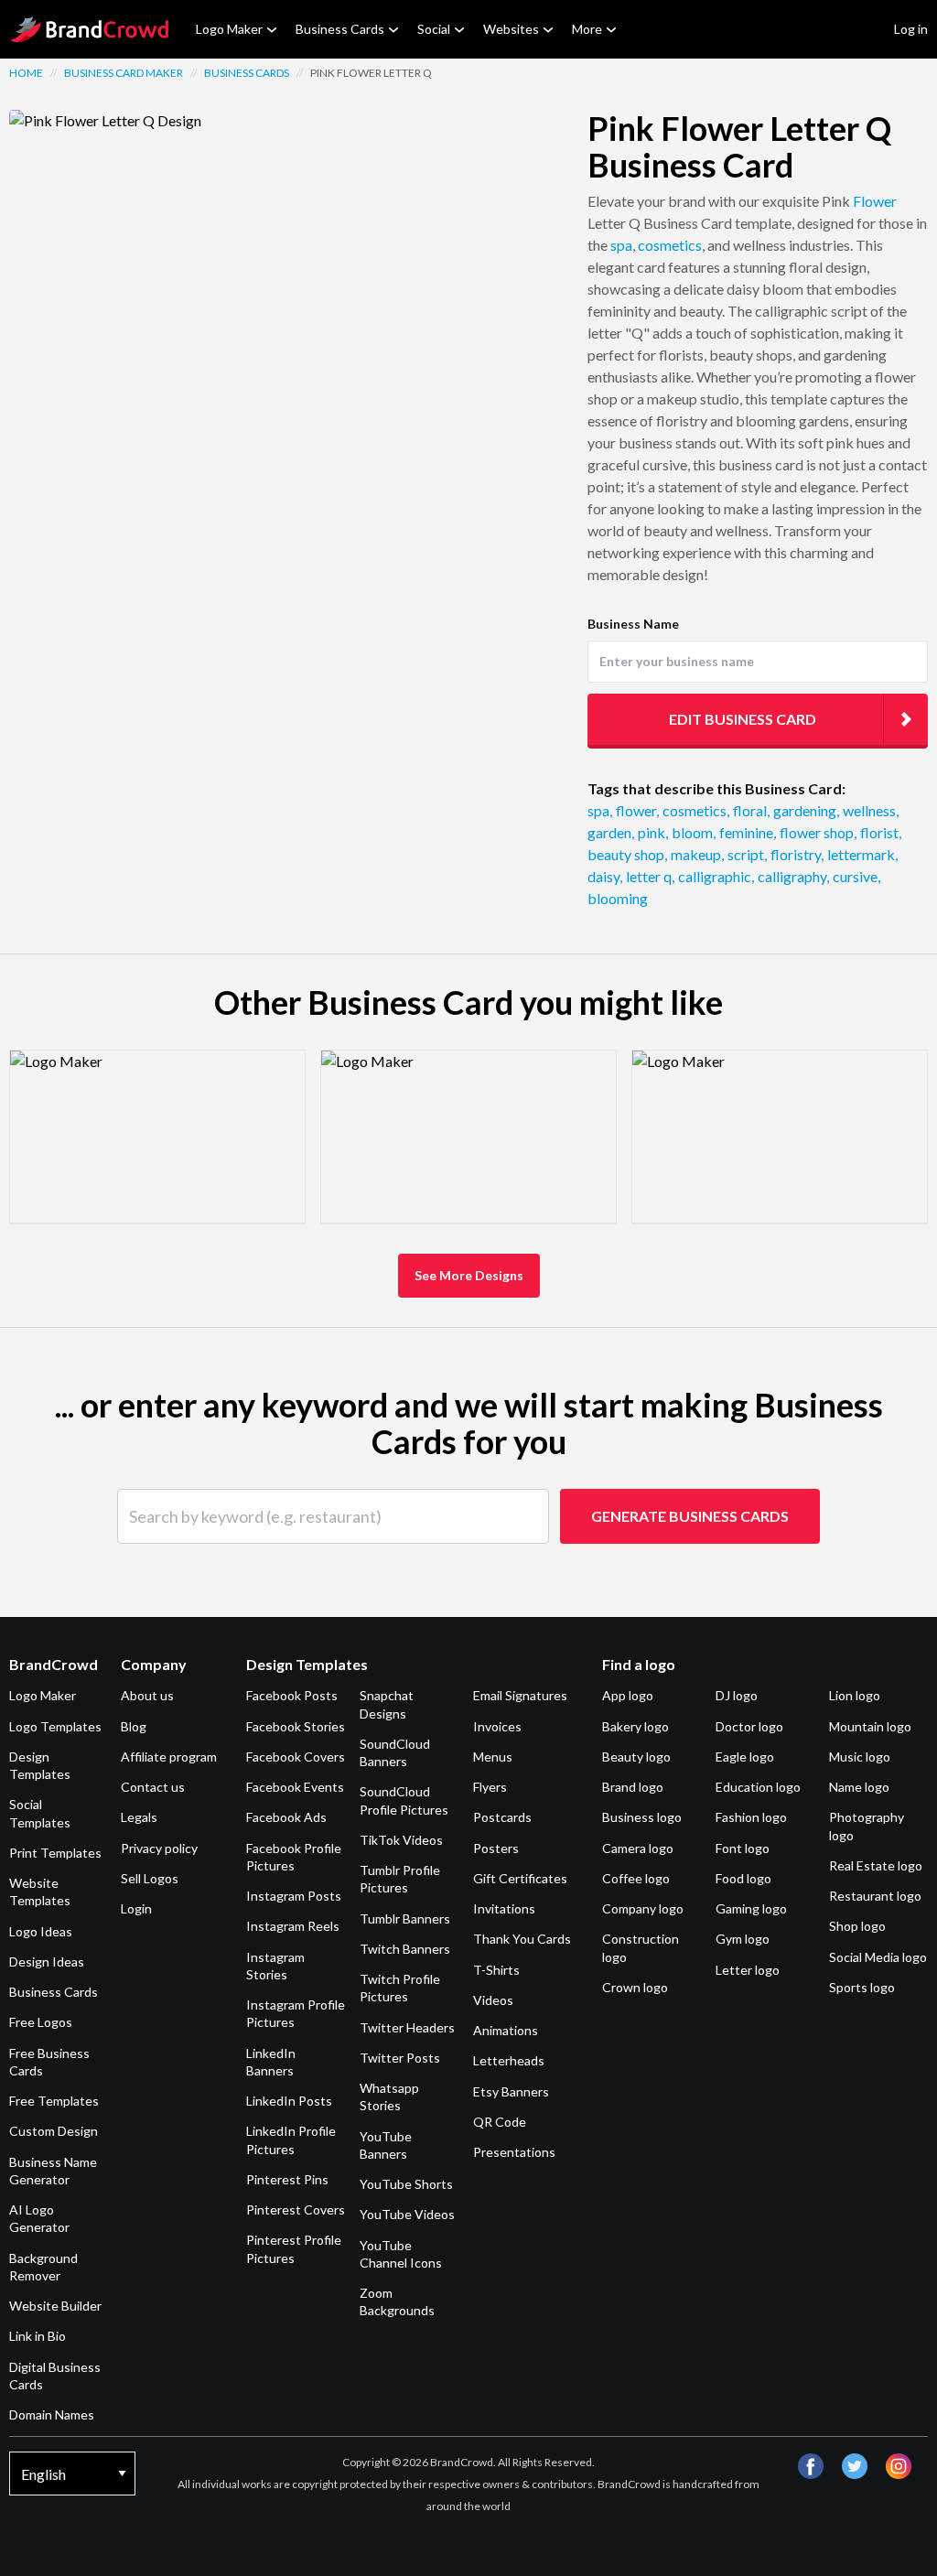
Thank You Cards (522, 1939)
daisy (605, 876)
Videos (493, 2000)
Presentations (514, 2152)
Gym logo (743, 1939)
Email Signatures (520, 1695)
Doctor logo (749, 1726)
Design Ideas (47, 1962)
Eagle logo (745, 1757)
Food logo (743, 1878)
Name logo (859, 1787)
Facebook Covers (296, 1757)
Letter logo (748, 1970)
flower (637, 810)
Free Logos (41, 2022)
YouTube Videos (407, 2214)
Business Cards (340, 29)
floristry (797, 854)
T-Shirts (496, 1970)
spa (621, 245)
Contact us (153, 1787)
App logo (628, 1695)
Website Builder (55, 2306)
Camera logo (638, 1848)
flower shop (818, 832)
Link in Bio (38, 2336)
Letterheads (509, 2060)
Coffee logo (636, 1878)
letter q (650, 876)
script (747, 854)
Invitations (504, 1908)
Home (26, 73)
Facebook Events (295, 1787)
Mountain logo (870, 1726)
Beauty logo (636, 1757)
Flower (875, 201)
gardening (806, 810)
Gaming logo (751, 1908)
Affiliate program (169, 1757)
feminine (748, 832)
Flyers (490, 1787)
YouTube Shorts (406, 2184)
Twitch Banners (405, 1949)
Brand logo (633, 1787)
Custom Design (54, 2131)
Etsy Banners (511, 2091)
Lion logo (855, 1695)
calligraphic (716, 876)
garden (611, 832)
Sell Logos (150, 1878)
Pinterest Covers (296, 2210)
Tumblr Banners (405, 1919)
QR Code (500, 2122)
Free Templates (54, 2101)
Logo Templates (55, 1726)
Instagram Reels (293, 1926)
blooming (618, 898)
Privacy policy (159, 1848)
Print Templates (55, 1853)
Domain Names (52, 2414)
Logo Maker (229, 29)
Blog (134, 1726)
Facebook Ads (286, 1817)
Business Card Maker (124, 73)
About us (147, 1695)
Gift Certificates (520, 1878)
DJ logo (737, 1695)
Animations (506, 2030)
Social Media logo (878, 1957)
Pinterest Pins (287, 2179)
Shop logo (857, 1926)
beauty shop (627, 854)
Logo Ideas (41, 1931)
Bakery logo (635, 1726)
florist (881, 832)
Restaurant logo (875, 1896)
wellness (871, 810)
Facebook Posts (292, 1695)
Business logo (642, 1817)
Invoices (497, 1726)
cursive (856, 876)
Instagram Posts (294, 1896)
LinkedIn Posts (289, 2101)
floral (751, 810)
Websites (511, 29)
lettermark (862, 854)
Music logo (860, 1757)
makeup (697, 854)
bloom (694, 832)
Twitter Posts (400, 2058)
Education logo (758, 1787)
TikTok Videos (401, 1840)
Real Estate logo (876, 1865)
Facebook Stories (296, 1726)
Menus (493, 1757)
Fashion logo (751, 1817)
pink (653, 832)
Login (136, 1908)
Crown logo (635, 1987)
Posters (496, 1848)
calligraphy (793, 876)
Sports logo (862, 1987)
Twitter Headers (407, 2027)
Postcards (502, 1817)
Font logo (743, 1848)
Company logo (643, 1908)
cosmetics (670, 245)
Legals (139, 1817)
